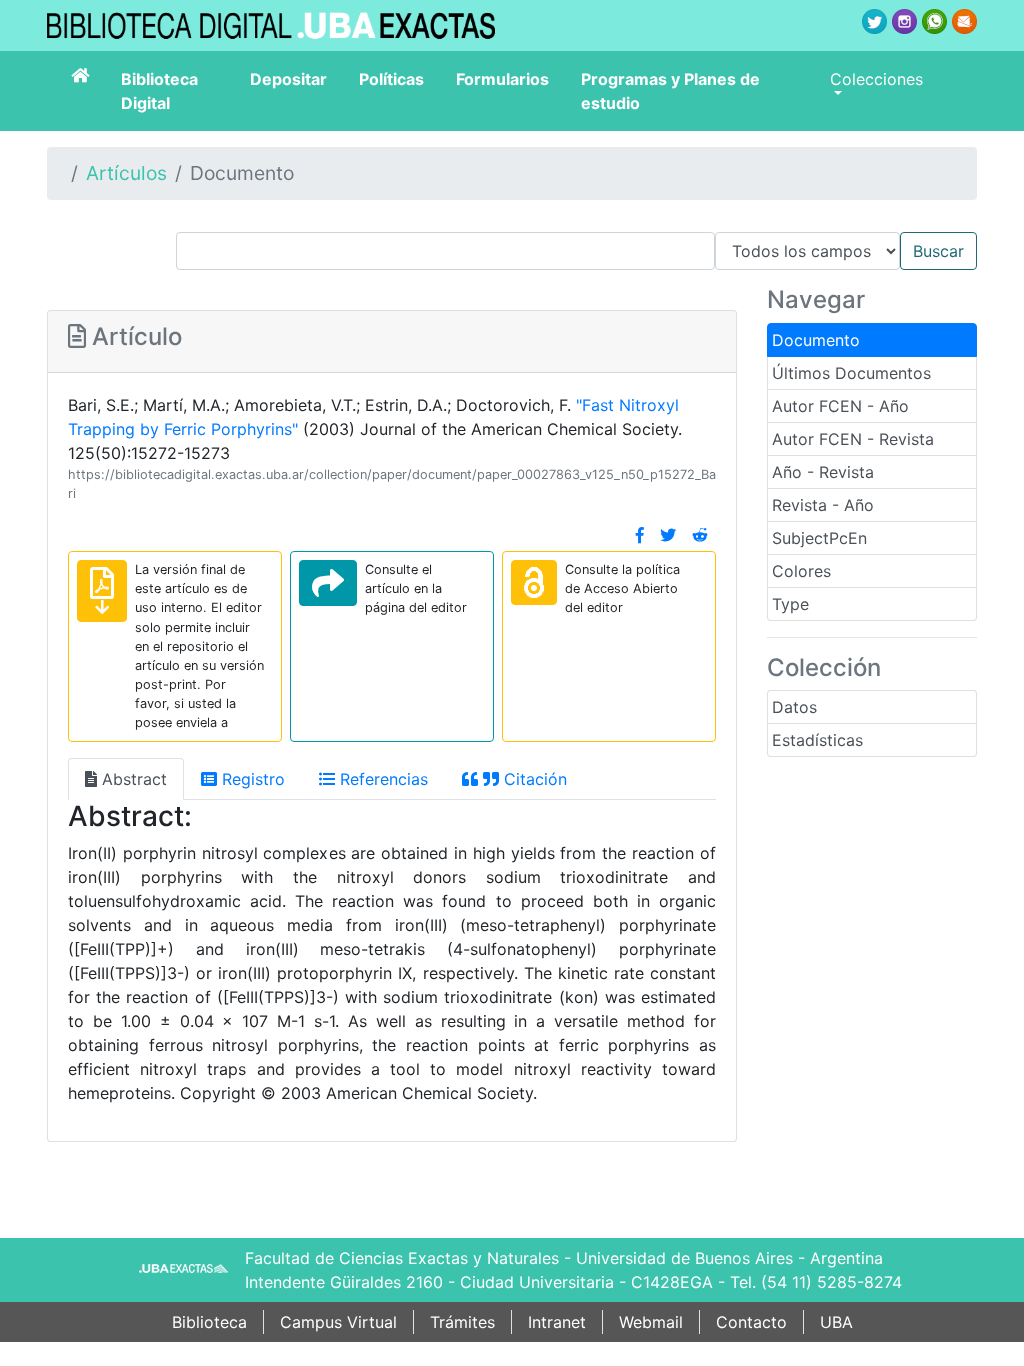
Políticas (391, 79)
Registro (251, 779)
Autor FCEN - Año (840, 406)
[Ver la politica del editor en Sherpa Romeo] (534, 582)
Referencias (381, 779)
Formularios (502, 79)
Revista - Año (823, 505)
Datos (794, 707)
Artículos (126, 173)
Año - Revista (823, 472)
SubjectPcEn (819, 538)
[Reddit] (700, 535)
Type (790, 604)
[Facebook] (640, 535)
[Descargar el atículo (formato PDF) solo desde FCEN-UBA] (102, 591)
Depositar (288, 79)
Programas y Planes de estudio (670, 91)
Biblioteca (209, 1322)
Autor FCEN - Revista (853, 439)
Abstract (132, 779)
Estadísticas (817, 740)
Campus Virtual (338, 1322)
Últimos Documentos (851, 373)
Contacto (751, 1322)
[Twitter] (668, 535)
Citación (533, 779)
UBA (836, 1322)
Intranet (557, 1322)
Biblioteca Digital (159, 91)
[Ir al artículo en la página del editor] (328, 583)
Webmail (651, 1322)
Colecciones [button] (876, 79)
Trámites (462, 1322)
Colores (801, 571)
